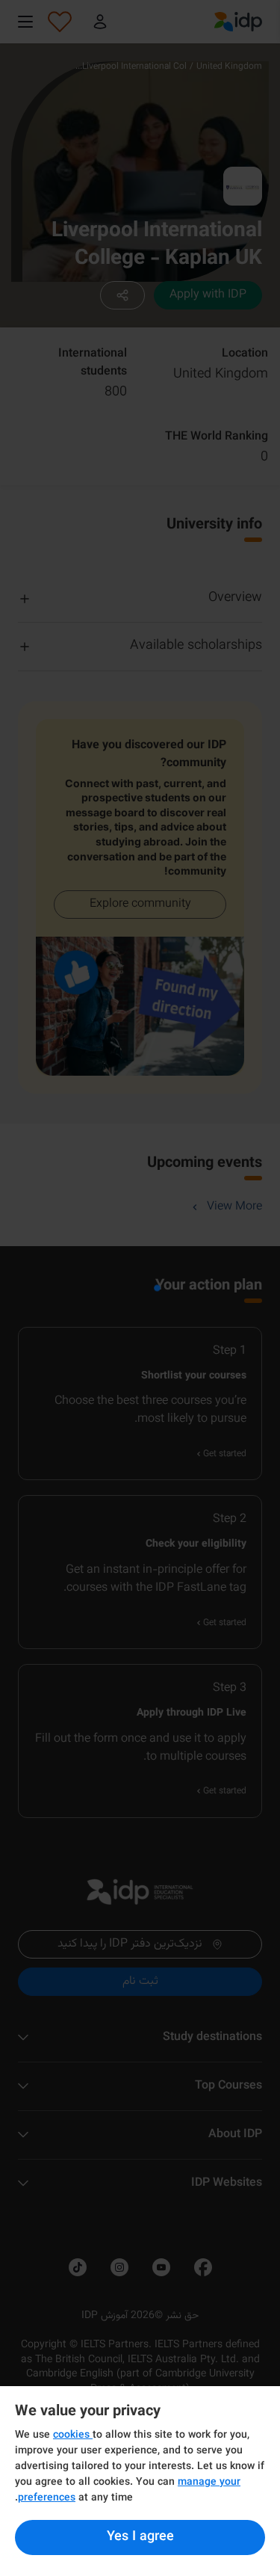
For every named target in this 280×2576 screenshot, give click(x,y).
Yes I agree (140, 2537)
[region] (140, 2481)
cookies (73, 2435)
